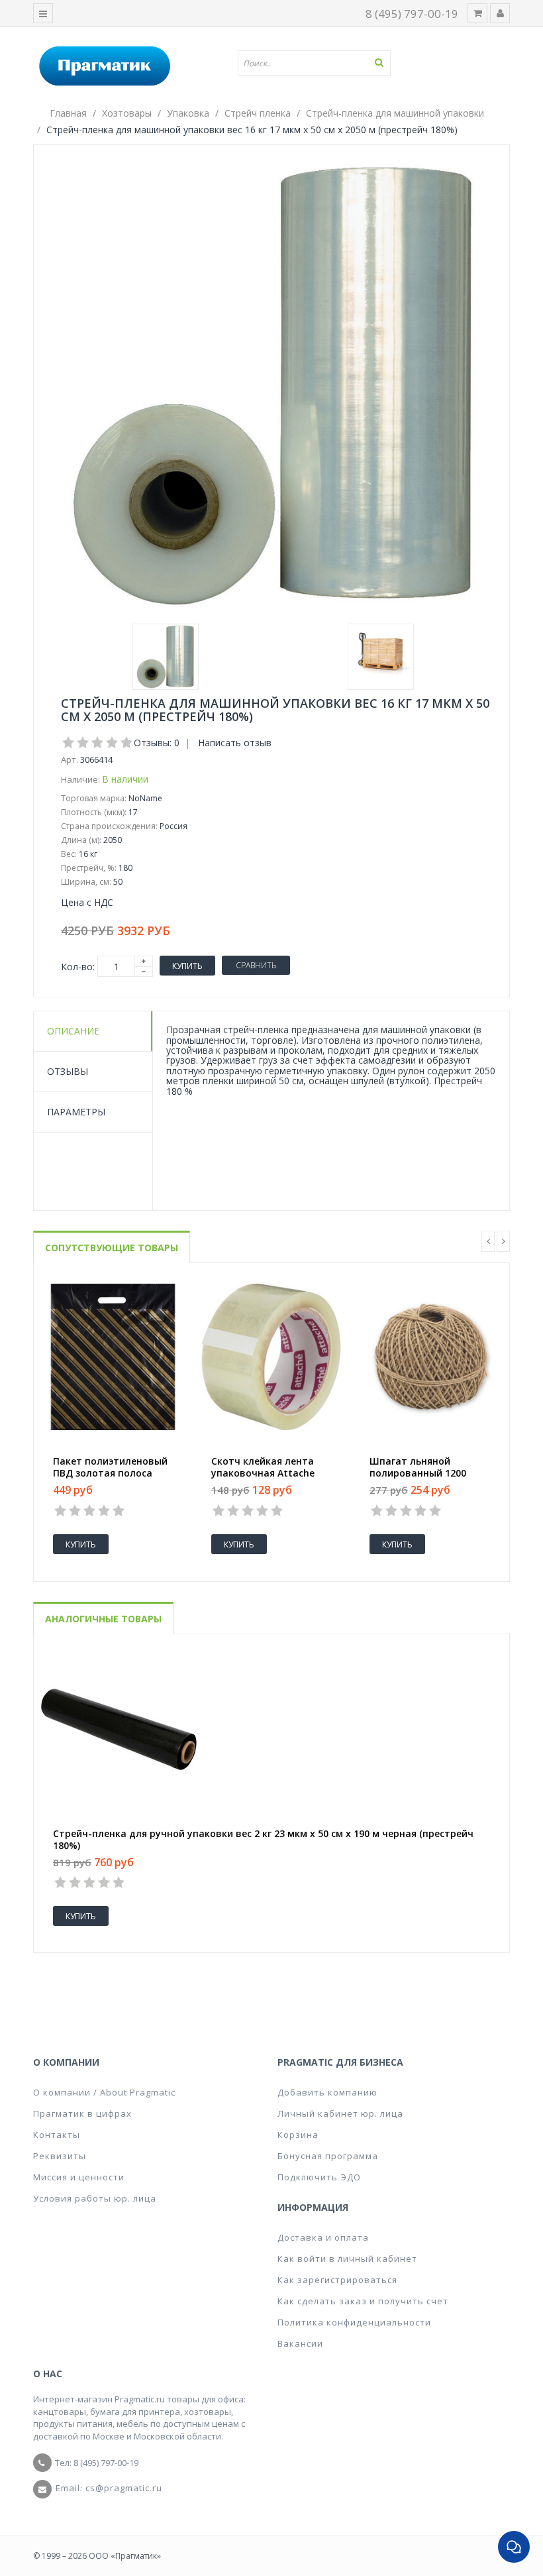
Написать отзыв (235, 743)
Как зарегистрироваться (337, 2280)
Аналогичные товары (103, 1619)
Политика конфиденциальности (354, 2322)
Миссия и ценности (79, 2177)
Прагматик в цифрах (82, 2113)
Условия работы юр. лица (95, 2198)
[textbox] (319, 63)
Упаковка (188, 113)
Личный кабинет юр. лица (340, 2113)
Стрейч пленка (258, 113)
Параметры (76, 1112)
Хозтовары (127, 113)
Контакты (57, 2135)
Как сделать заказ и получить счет (363, 2301)
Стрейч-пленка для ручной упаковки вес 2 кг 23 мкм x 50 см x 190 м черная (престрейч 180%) (263, 1840)
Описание (73, 1031)
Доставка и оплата (323, 2237)
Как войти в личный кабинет (347, 2259)
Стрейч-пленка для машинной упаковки (395, 113)
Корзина (298, 2135)
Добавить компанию (327, 2092)
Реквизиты (60, 2156)
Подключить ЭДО (319, 2177)
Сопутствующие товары (112, 1248)
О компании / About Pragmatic (104, 2092)
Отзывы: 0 (157, 743)
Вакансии (300, 2343)
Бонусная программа (328, 2156)
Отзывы (68, 1071)
